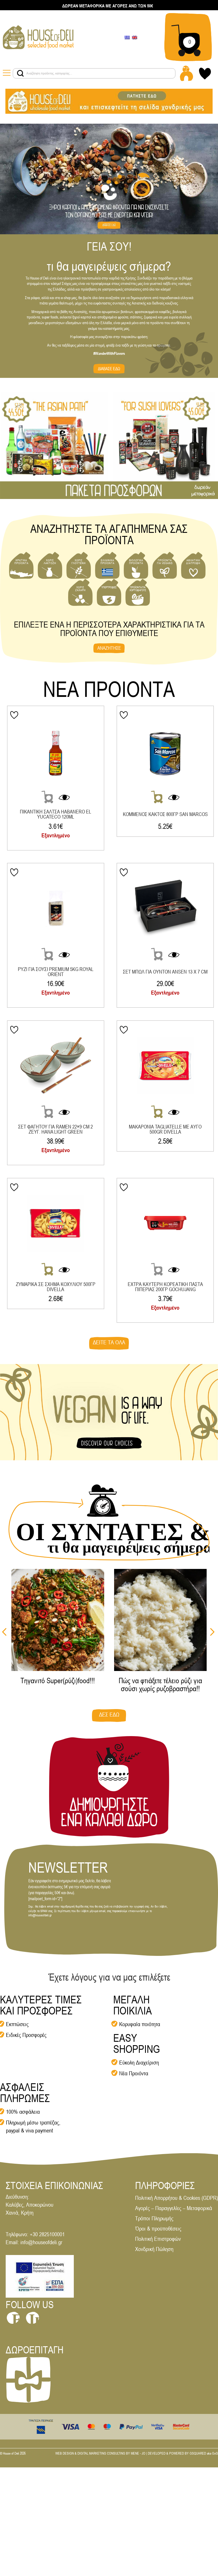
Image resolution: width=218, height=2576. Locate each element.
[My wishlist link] (205, 73)
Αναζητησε (109, 648)
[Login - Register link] (186, 73)
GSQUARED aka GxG (204, 2453)
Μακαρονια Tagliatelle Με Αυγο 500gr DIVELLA (165, 1129)
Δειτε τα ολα (109, 1342)
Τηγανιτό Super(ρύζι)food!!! (58, 1681)
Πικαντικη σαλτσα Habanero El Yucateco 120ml (55, 814)
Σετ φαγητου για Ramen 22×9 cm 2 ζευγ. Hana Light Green (55, 1129)
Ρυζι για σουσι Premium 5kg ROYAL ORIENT (56, 972)
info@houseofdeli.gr (41, 2242)
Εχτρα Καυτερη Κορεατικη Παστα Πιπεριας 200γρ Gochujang (165, 1287)
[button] (212, 1632)
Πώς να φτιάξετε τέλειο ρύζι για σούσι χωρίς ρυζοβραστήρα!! (160, 1685)
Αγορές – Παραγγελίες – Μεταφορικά (174, 2208)
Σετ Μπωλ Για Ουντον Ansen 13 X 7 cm (165, 972)
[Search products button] (20, 73)
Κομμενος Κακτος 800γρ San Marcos (165, 814)
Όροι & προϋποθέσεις (158, 2228)
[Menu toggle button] (8, 73)
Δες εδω (109, 1714)
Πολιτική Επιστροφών (158, 2239)
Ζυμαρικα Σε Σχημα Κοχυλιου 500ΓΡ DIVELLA (56, 1287)
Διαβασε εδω (109, 369)
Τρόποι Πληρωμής (154, 2218)
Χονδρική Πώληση (154, 2249)
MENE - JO (138, 2453)
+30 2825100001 (47, 2234)
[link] (38, 37)
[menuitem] (127, 37)
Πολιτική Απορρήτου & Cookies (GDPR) (177, 2198)
